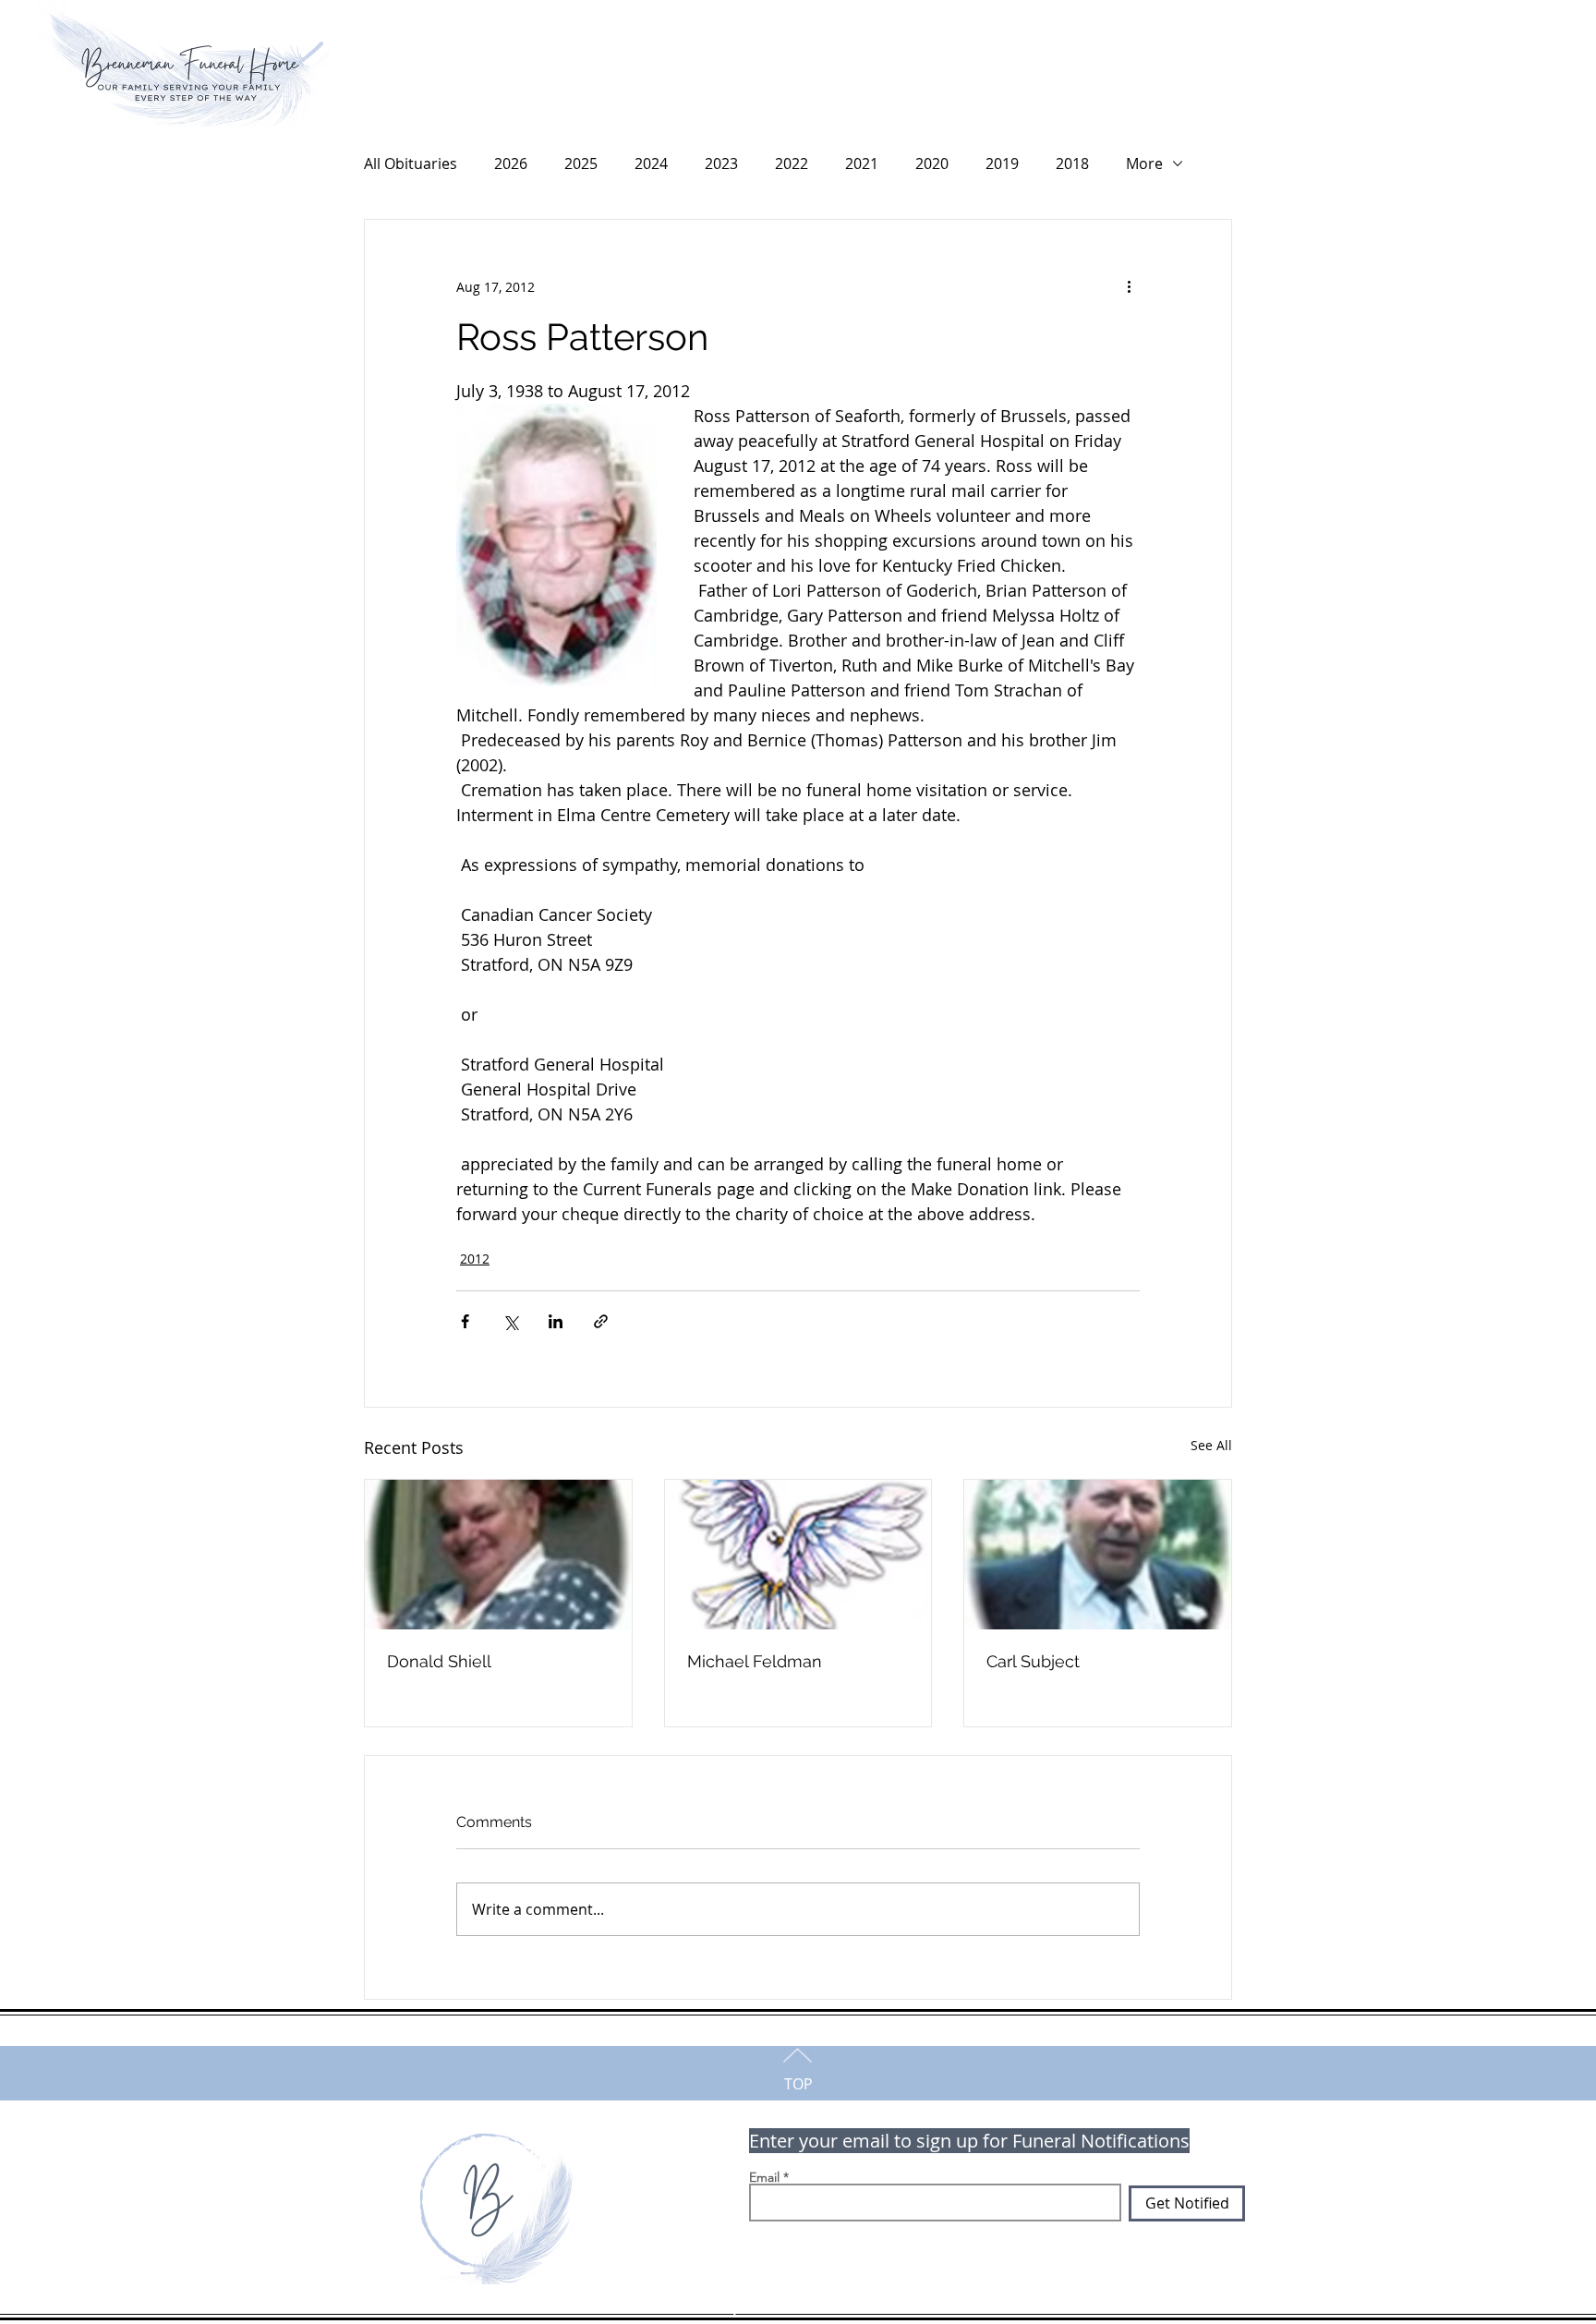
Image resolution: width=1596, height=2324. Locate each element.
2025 (581, 163)
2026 (511, 163)
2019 (1002, 163)
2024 (651, 163)
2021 (862, 163)
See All (1211, 1445)
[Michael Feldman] (798, 1555)
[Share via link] (601, 1321)
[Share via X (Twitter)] (510, 1321)
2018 (1072, 163)
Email (764, 2177)
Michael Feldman (755, 1661)
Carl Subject (1033, 1661)
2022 (792, 163)
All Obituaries (411, 163)
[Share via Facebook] (465, 1321)
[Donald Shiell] (498, 1555)
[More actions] (1129, 286)
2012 (475, 1259)
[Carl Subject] (1098, 1555)
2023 (721, 163)
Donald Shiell (439, 1661)
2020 (932, 163)
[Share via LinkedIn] (556, 1321)
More (1144, 163)
